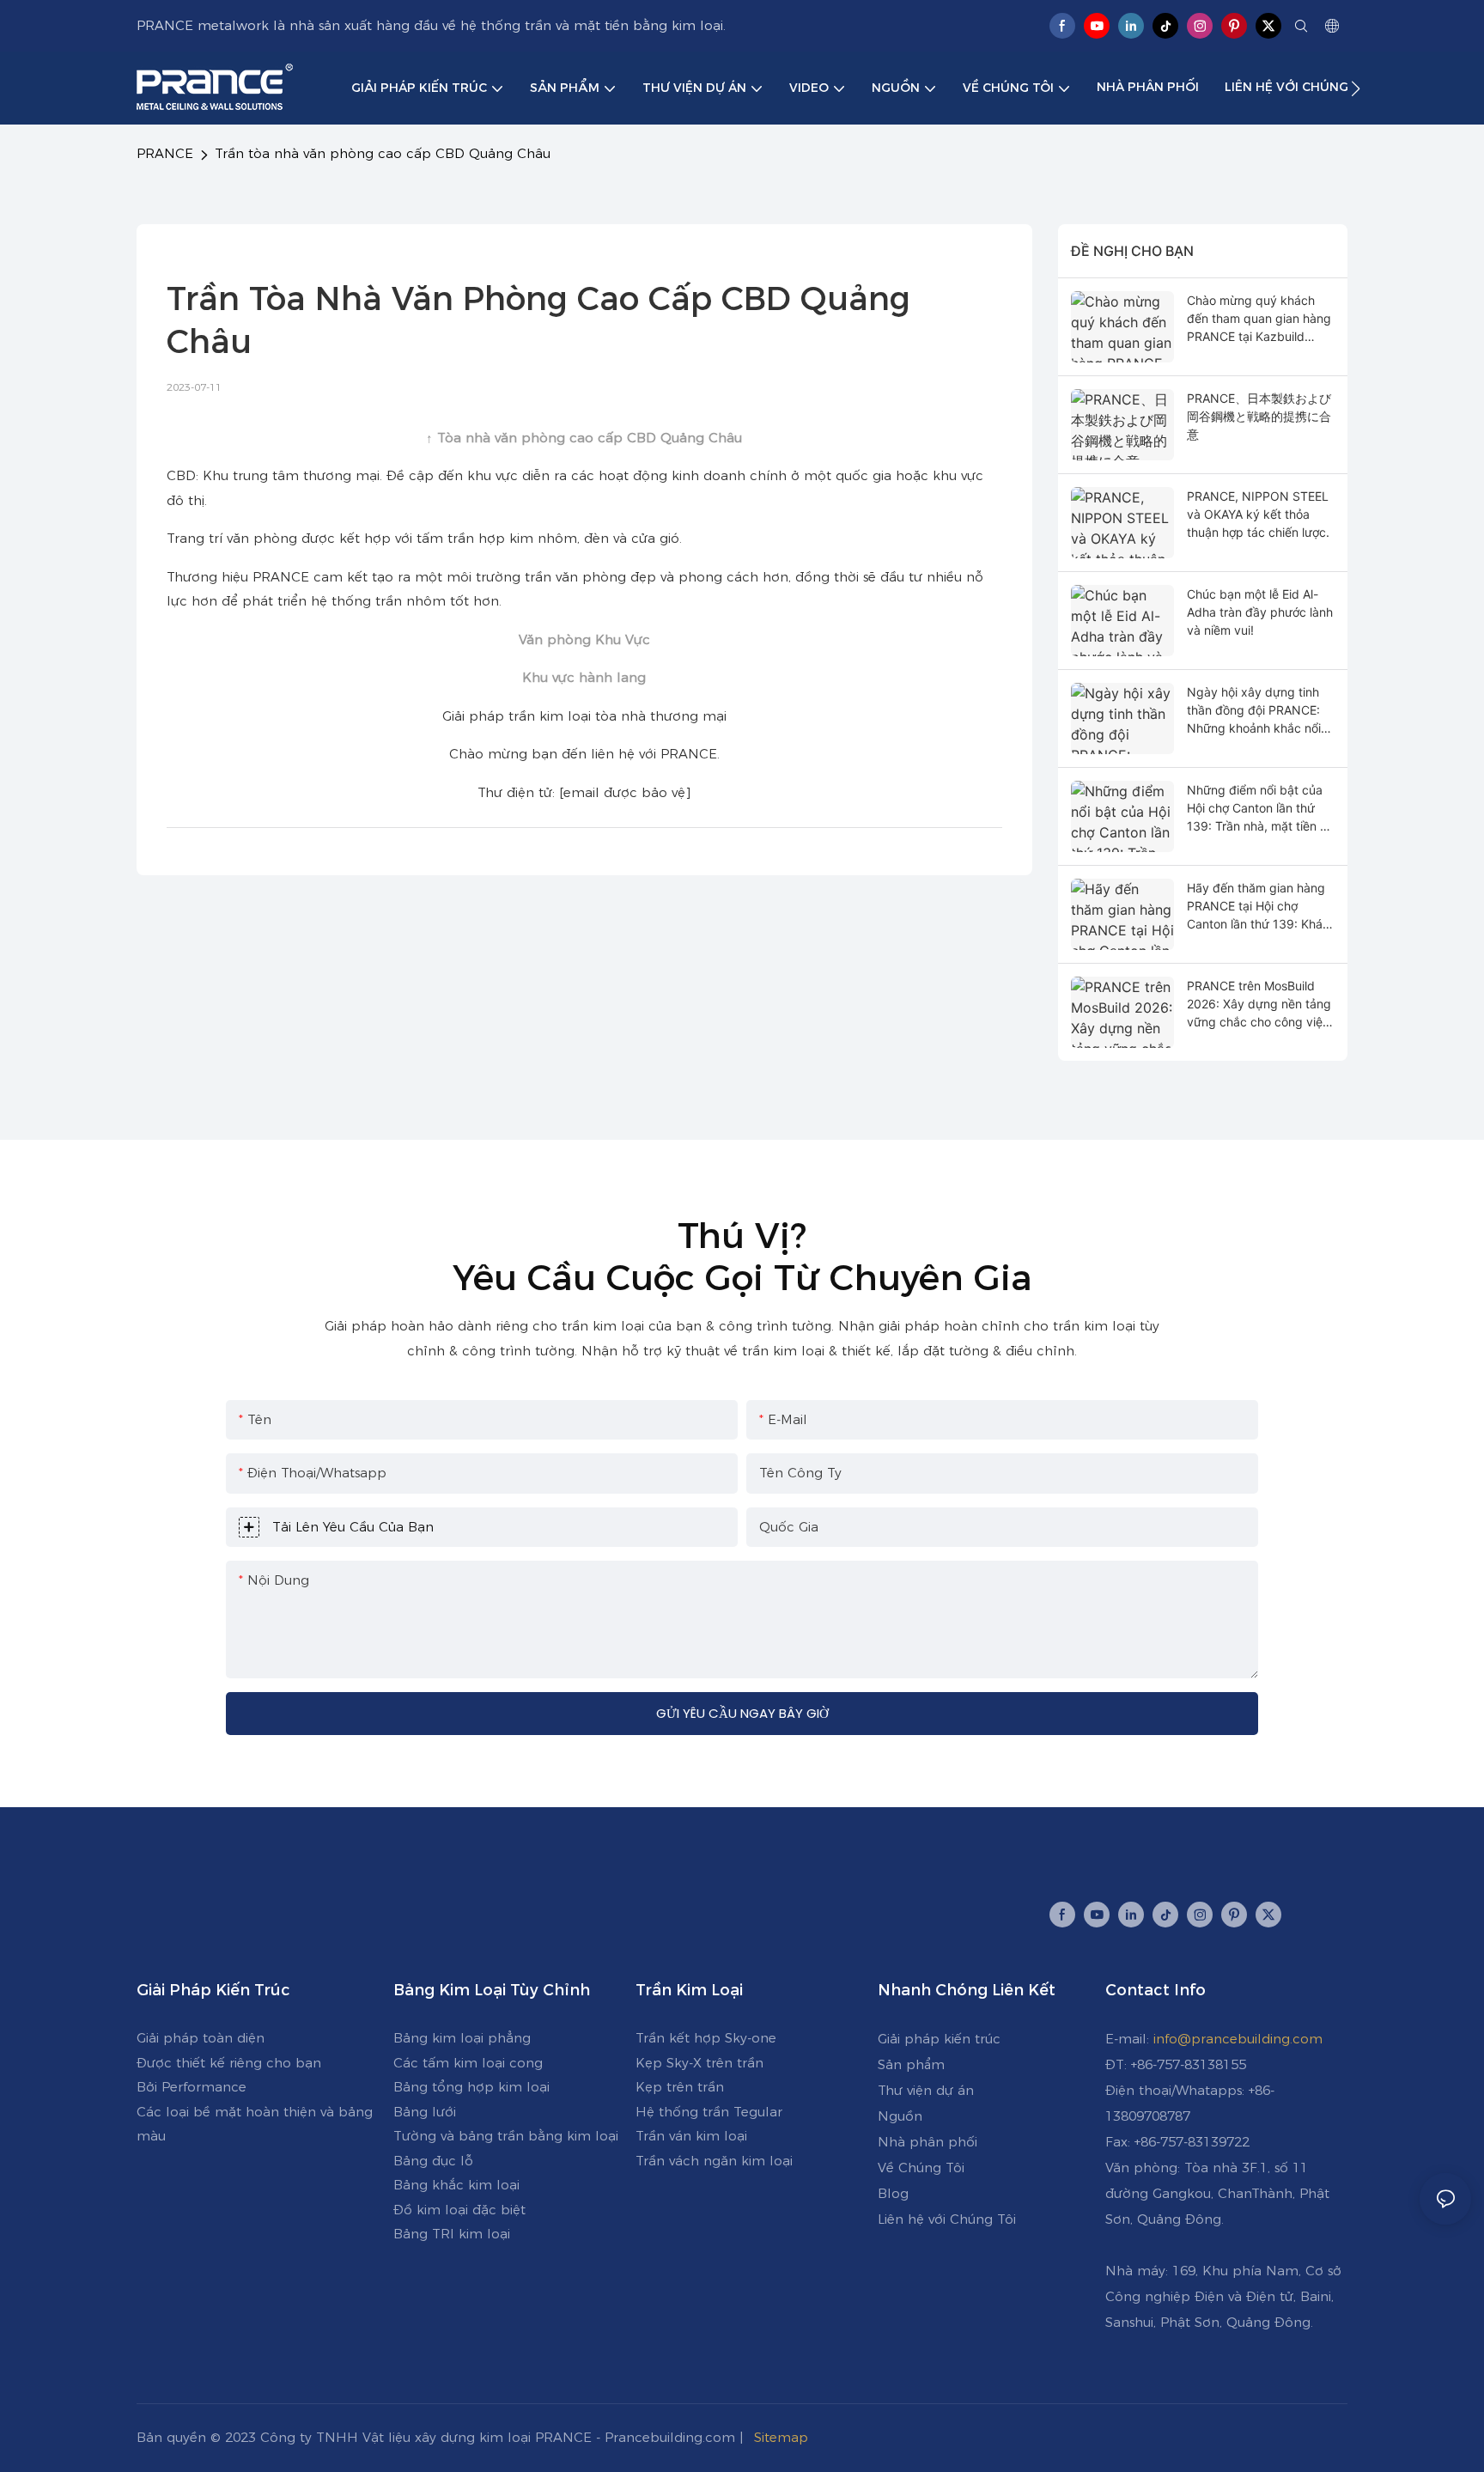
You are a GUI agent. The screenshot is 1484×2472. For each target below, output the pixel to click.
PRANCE (165, 153)
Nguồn (900, 2116)
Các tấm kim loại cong (468, 2063)
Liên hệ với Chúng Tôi (947, 2219)
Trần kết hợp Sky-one (706, 2038)
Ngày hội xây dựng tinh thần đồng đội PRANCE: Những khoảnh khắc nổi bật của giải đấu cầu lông (1258, 711)
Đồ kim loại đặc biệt (459, 2210)
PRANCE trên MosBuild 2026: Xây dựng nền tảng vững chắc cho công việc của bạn (1259, 1005)
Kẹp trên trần (680, 2087)
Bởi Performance (192, 2087)
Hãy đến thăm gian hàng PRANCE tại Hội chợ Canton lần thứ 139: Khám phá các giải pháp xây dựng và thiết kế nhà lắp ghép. (1260, 907)
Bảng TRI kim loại (452, 2234)
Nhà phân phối (927, 2142)
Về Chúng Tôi (921, 2168)
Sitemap (783, 2437)
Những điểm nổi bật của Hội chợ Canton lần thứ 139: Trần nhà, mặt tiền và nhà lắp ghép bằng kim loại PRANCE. (1260, 809)
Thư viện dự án (926, 2090)
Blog (893, 2193)
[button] (1356, 88)
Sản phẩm (911, 2064)
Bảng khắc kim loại (456, 2185)
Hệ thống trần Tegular (709, 2112)
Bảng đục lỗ (433, 2161)
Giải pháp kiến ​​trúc (939, 2039)
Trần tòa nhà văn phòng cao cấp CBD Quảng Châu (383, 153)
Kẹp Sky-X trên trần (699, 2063)
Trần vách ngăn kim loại (714, 2161)
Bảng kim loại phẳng (462, 2038)
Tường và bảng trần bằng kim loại (506, 2136)
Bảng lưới (425, 2112)
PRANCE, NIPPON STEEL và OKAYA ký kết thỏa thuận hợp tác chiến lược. (1258, 514)
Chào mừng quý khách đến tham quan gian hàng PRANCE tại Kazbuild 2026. (1259, 319)
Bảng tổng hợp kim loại (471, 2087)
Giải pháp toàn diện (201, 2038)
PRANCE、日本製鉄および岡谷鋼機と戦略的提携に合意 (1259, 416)
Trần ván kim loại (691, 2136)
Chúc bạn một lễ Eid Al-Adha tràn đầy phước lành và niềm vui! (1260, 612)
